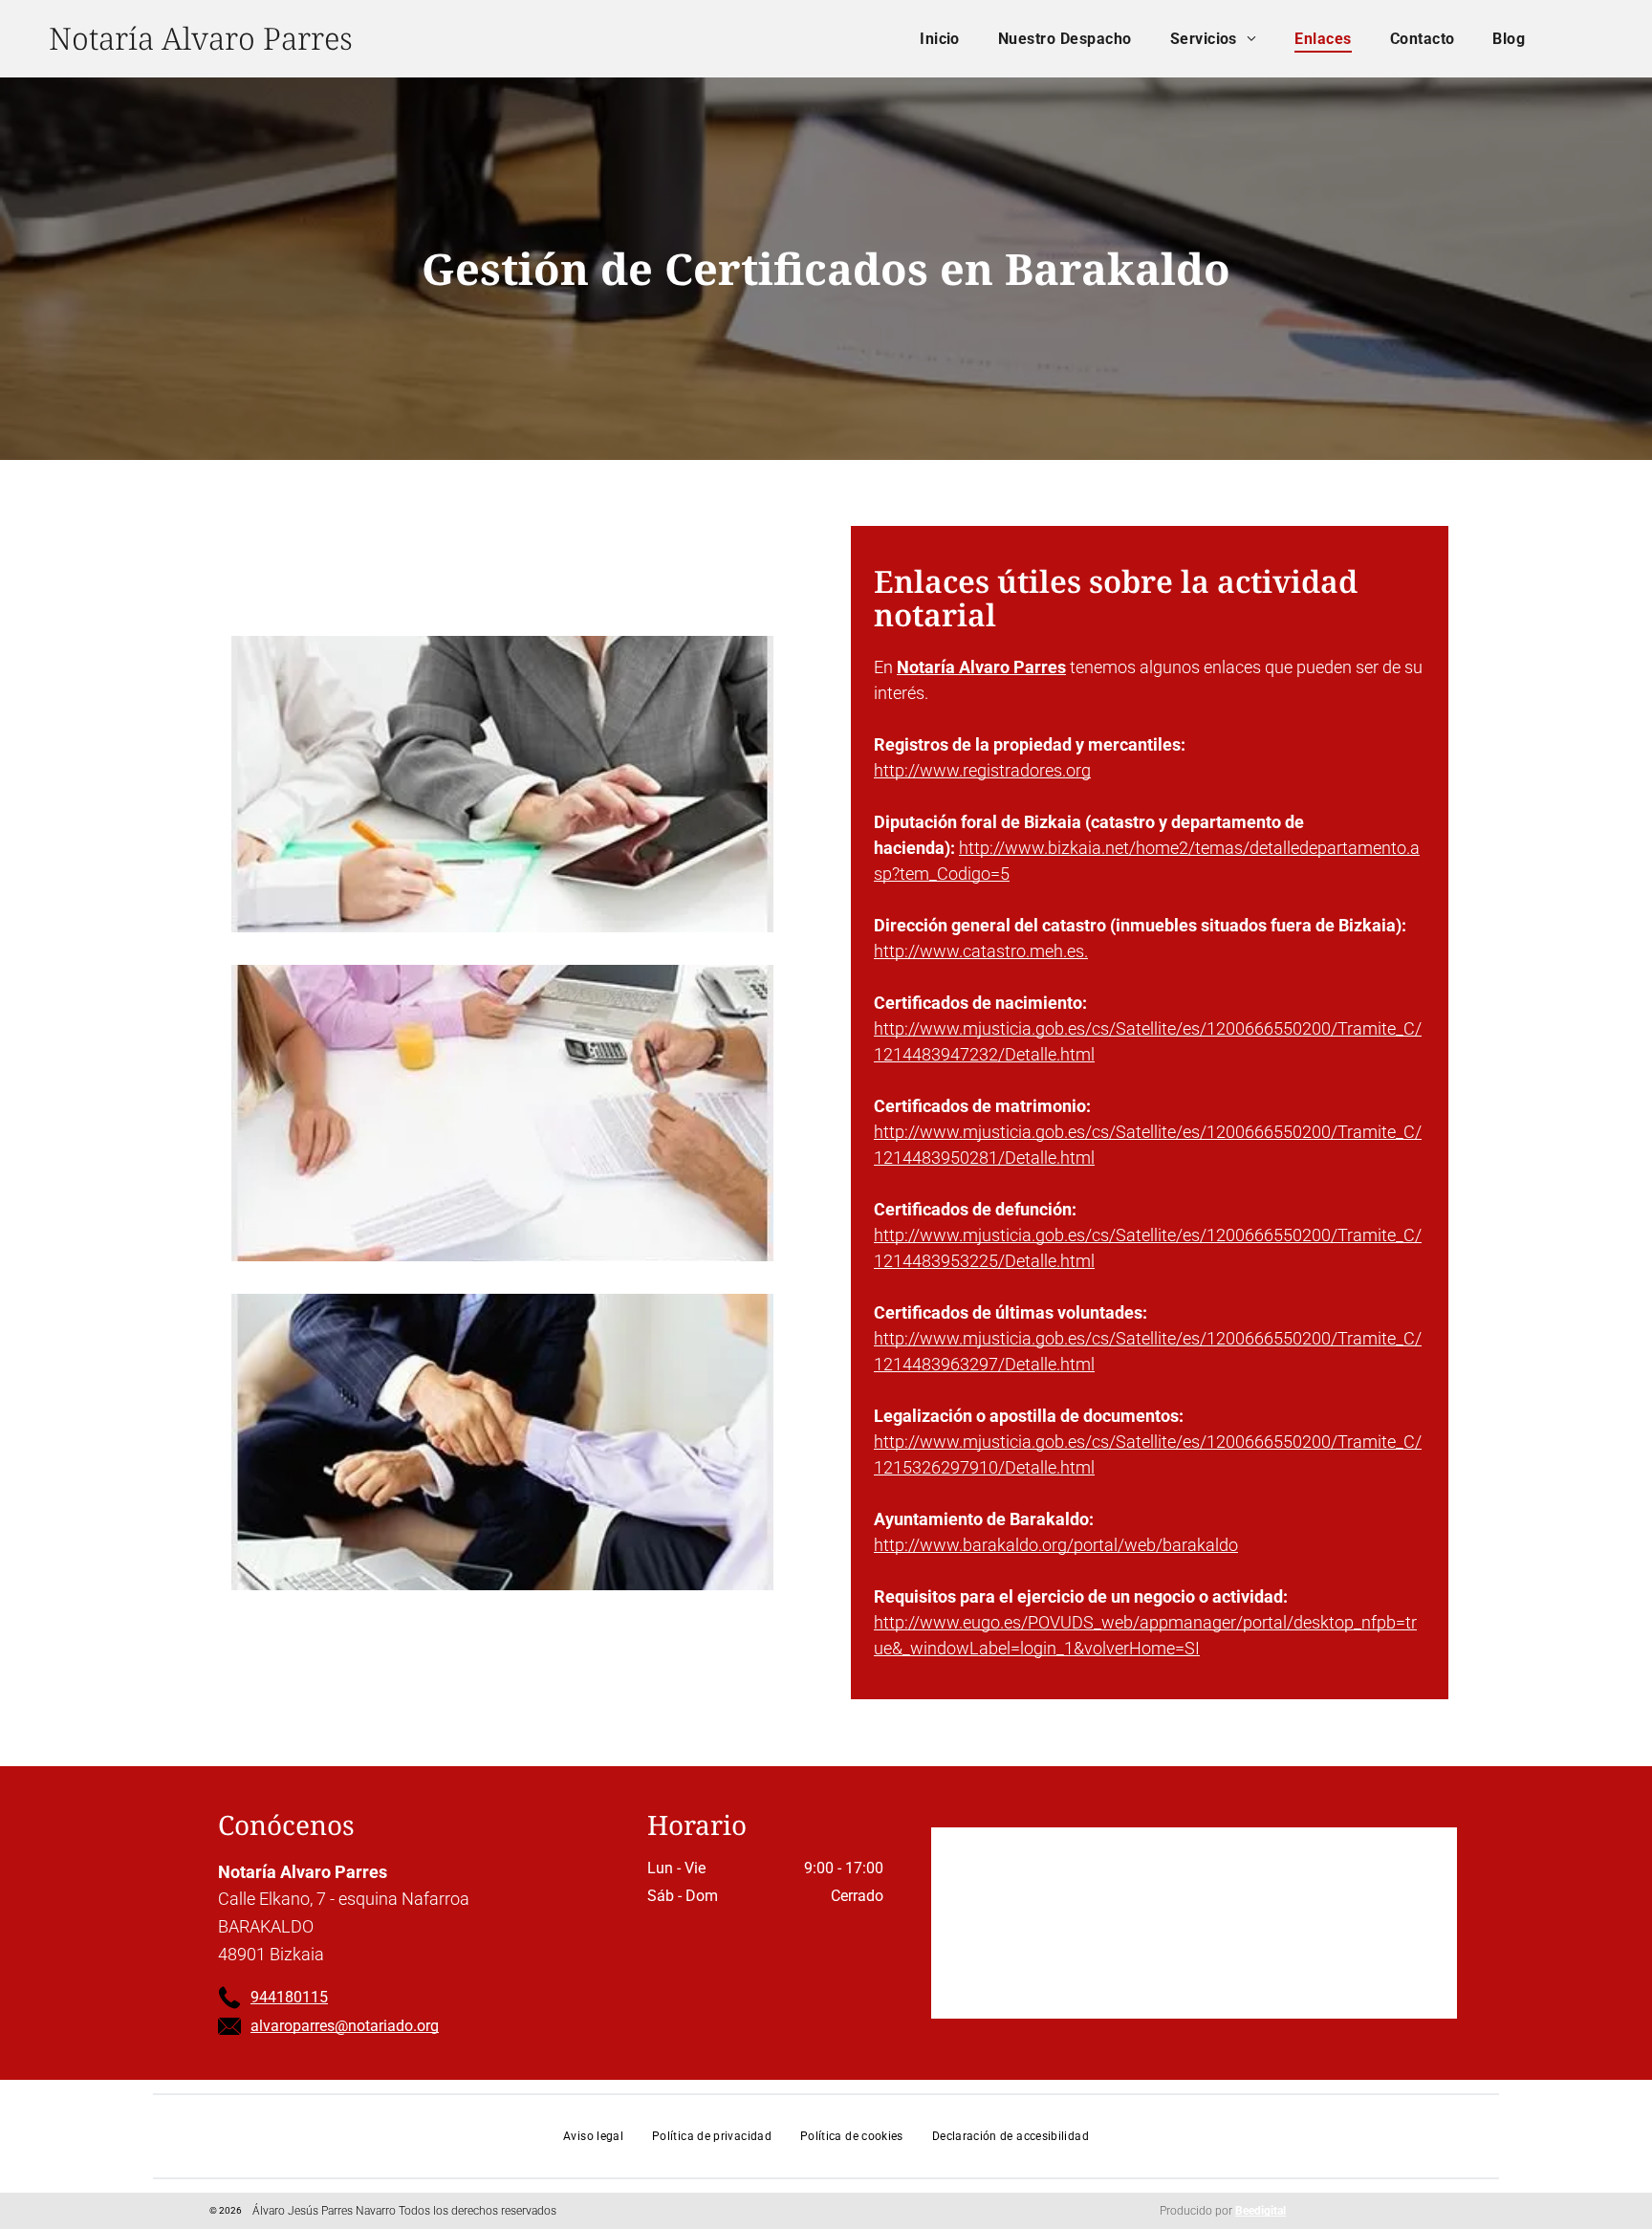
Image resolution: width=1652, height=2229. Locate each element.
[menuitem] (940, 39)
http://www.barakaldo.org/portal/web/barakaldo (1056, 1545)
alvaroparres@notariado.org (345, 2026)
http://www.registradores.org (982, 770)
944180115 (289, 1997)
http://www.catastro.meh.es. (981, 951)
